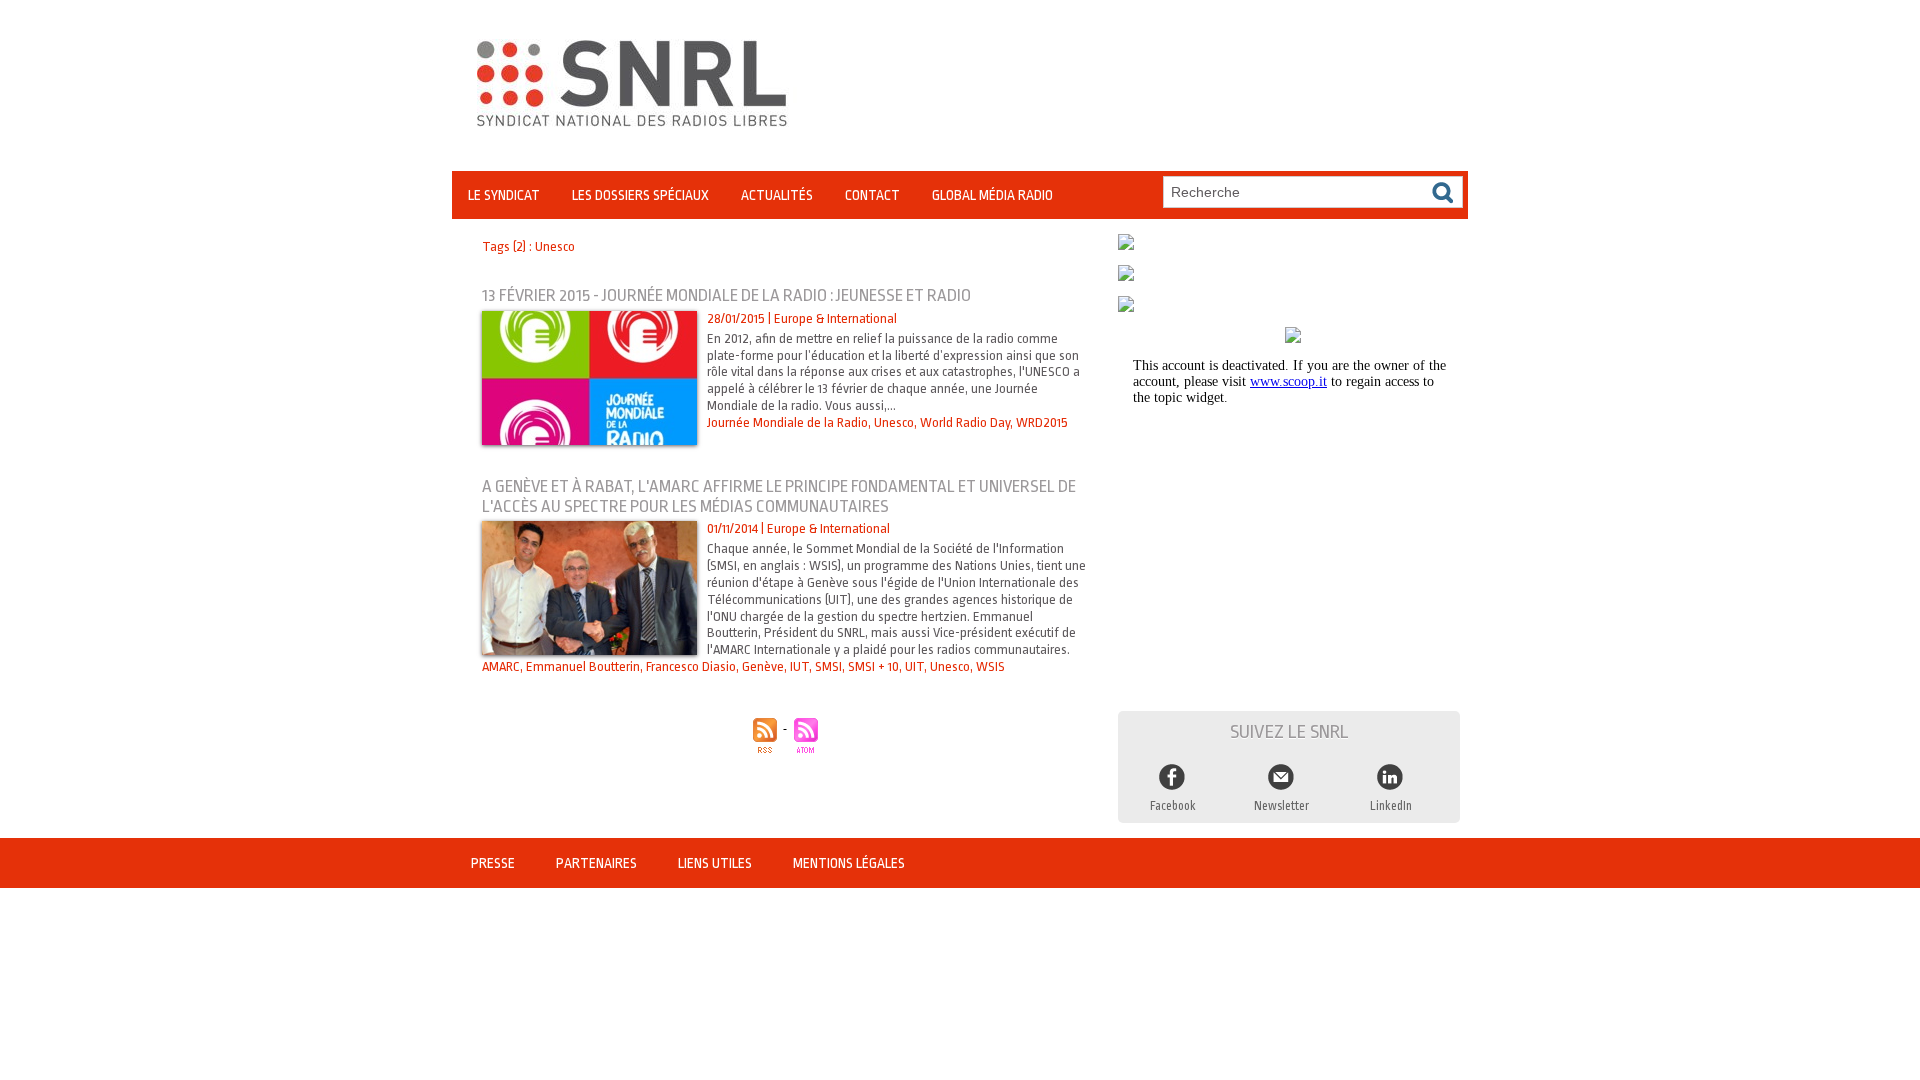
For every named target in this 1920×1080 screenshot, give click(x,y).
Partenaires (598, 863)
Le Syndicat (504, 195)
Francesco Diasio (691, 666)
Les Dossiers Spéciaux (640, 195)
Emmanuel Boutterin (583, 666)
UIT (914, 666)
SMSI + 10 (873, 666)
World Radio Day (965, 422)
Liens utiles (716, 863)
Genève (763, 666)
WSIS (990, 666)
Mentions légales (849, 863)
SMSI (828, 666)
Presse (494, 863)
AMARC (501, 666)
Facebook (1173, 806)
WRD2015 (1042, 422)
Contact (872, 195)
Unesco (894, 422)
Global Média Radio (992, 195)
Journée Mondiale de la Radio (787, 422)
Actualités (777, 195)
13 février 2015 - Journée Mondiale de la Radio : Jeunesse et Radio (726, 295)
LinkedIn (1391, 806)
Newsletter (1281, 806)
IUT (799, 666)
